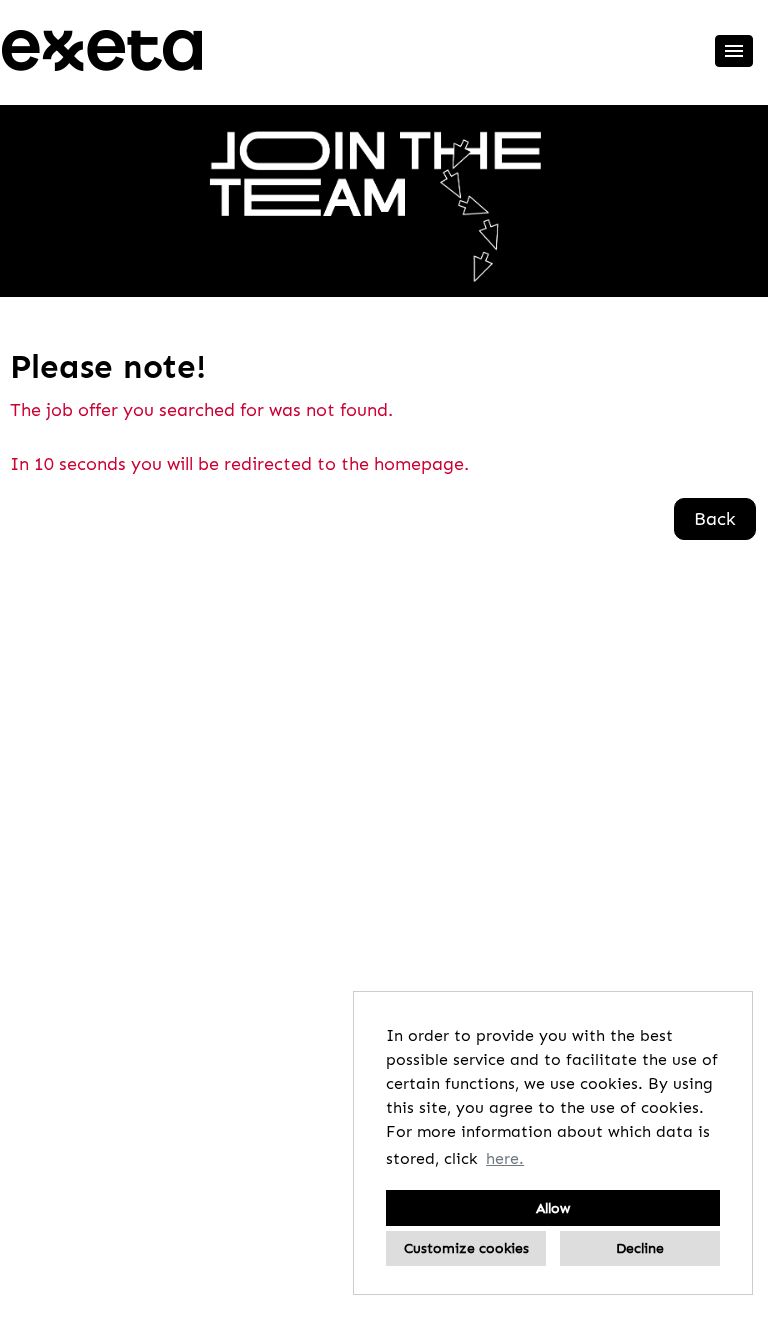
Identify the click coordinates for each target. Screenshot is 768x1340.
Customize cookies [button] (466, 1248)
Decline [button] (640, 1248)
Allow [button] (553, 1208)
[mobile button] (734, 51)
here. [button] (505, 1158)
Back (715, 519)
